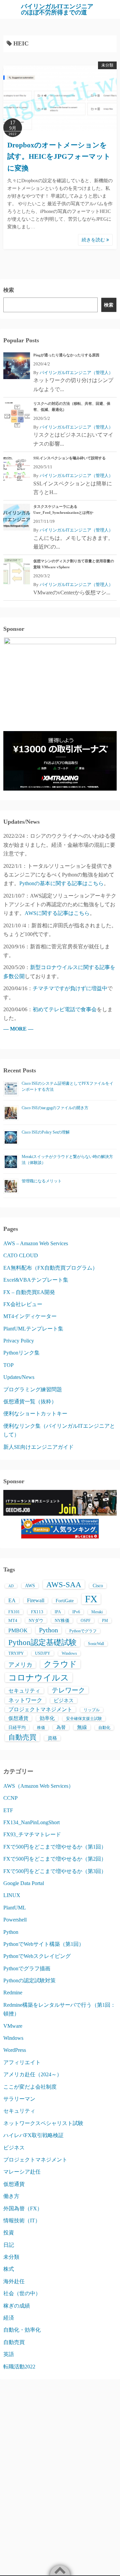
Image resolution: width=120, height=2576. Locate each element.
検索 (9, 290)
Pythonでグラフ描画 (27, 1968)
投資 (9, 2233)
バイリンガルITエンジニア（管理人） (76, 373)
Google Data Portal (24, 1883)
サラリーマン (19, 2099)
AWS (30, 1586)
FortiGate (65, 1601)
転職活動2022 (19, 2367)
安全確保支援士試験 (84, 1719)
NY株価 (62, 1620)
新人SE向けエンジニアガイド (38, 1447)
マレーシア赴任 (22, 2172)
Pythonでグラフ (83, 1631)
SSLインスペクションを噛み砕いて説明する (69, 458)
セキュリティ (24, 1691)
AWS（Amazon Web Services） (38, 1786)
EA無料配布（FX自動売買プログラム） (50, 1268)
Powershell (15, 1920)
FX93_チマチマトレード (32, 1834)
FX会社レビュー (23, 1304)
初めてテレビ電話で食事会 (65, 1009)
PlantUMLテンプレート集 (33, 1329)
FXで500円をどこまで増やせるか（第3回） (55, 1871)
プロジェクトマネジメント (40, 1709)
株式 (9, 2269)
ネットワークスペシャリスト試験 (43, 2123)
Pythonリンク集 (21, 1353)
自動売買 (22, 1737)
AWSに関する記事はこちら (57, 913)
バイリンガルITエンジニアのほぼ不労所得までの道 (57, 9)
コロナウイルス (39, 1677)
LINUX (12, 1895)
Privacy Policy (19, 1341)
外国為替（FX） (23, 2208)
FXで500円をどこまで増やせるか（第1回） (55, 1847)
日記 (9, 2245)
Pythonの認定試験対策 (29, 1980)
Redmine (13, 1993)
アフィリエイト (22, 2062)
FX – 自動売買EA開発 (29, 1292)
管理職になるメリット (42, 1181)
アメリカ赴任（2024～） (33, 2074)
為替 (61, 1727)
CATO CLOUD (21, 1255)
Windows (69, 1653)
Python (48, 1630)
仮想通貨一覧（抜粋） (30, 1401)
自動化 (104, 1728)
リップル (92, 1710)
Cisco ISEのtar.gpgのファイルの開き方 (55, 1108)
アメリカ (20, 1665)
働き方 (11, 2196)
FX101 (14, 1612)
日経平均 (17, 1727)
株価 (41, 1728)
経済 (9, 2318)
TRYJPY (16, 1653)
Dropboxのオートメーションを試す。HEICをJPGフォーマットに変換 (59, 157)
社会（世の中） (22, 2293)
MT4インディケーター (30, 1316)
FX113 (37, 1612)
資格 (52, 1738)
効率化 (47, 1718)
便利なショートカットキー (35, 1414)
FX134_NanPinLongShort (31, 1822)
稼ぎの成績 (17, 2306)
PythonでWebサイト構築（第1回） (44, 1944)
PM (105, 1621)
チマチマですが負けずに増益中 (70, 988)
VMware (13, 2026)
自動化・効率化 (22, 2330)
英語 (9, 2354)
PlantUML (15, 1908)
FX (91, 1599)
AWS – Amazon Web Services (36, 1243)
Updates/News (19, 1377)
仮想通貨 (18, 1718)
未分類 (107, 65)
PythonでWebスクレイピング (37, 1956)
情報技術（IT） (22, 2220)
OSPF (86, 1621)
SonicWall (96, 1644)
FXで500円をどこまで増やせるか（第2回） (55, 1859)
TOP (8, 1365)
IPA (58, 1612)
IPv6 (76, 1612)
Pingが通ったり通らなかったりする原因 (66, 355)
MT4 (13, 1620)
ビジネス (64, 1701)
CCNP (10, 1798)
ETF (8, 1810)
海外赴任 (14, 2281)
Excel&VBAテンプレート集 (36, 1280)
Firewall (36, 1600)
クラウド (60, 1664)
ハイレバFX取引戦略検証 (33, 2135)
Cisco (98, 1586)
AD (11, 1586)
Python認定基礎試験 (42, 1642)
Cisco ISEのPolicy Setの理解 (46, 1132)
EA (12, 1600)
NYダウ (36, 1620)
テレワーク (68, 1690)
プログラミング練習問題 (33, 1389)
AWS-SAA (64, 1585)
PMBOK (18, 1630)
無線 (82, 1727)
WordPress (15, 2050)
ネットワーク (25, 1700)
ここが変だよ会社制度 (30, 2087)
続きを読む (94, 240)
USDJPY (43, 1653)
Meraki (97, 1612)
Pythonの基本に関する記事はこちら (61, 883)
